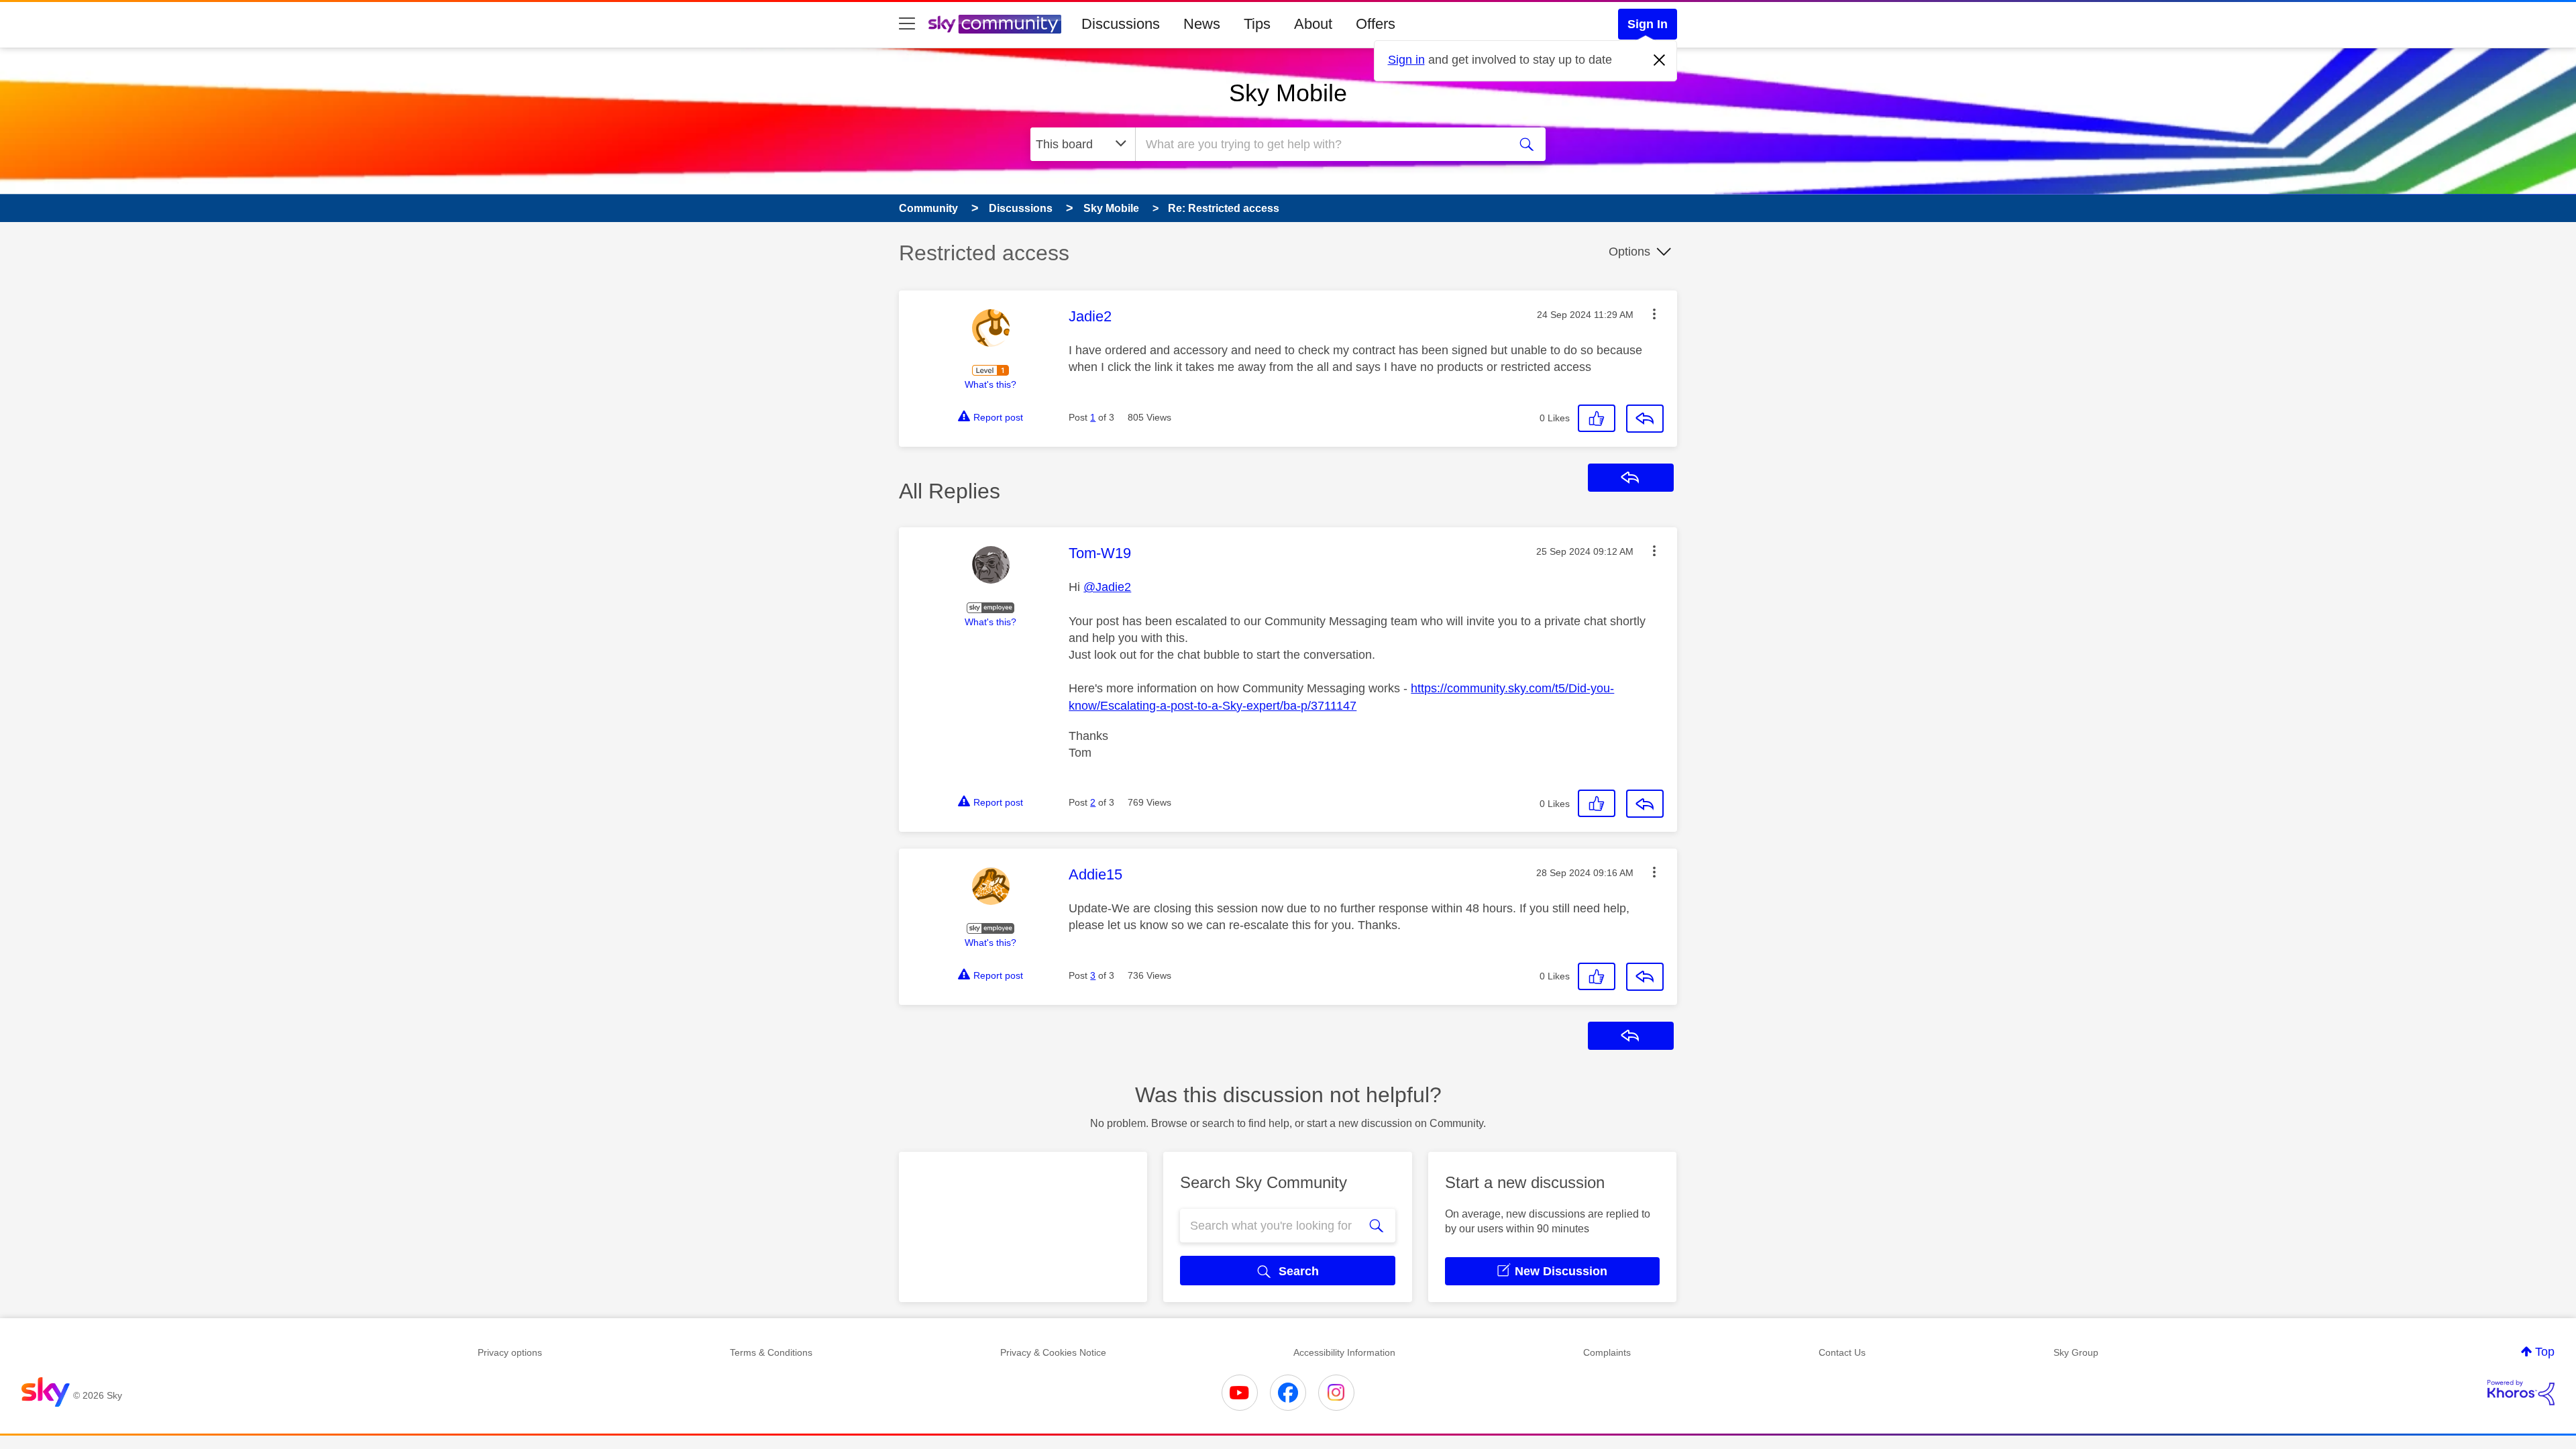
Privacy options (510, 1352)
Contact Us (1842, 1352)
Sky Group (2076, 1352)
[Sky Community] (995, 24)
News (1202, 24)
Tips (1257, 24)
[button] (1654, 314)
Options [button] (1629, 252)
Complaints (1607, 1352)
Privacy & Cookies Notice (1053, 1352)
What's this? (990, 384)
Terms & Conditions (771, 1352)
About (1313, 24)
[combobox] (1320, 144)
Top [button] (2545, 1352)
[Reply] (1645, 419)
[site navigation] (907, 24)
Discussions (1121, 24)
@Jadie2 (1107, 587)
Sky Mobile (1288, 93)
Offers (1376, 24)
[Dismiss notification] (1660, 60)
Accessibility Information (1344, 1352)
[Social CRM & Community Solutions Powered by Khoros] (2521, 1393)
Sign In (1648, 24)
